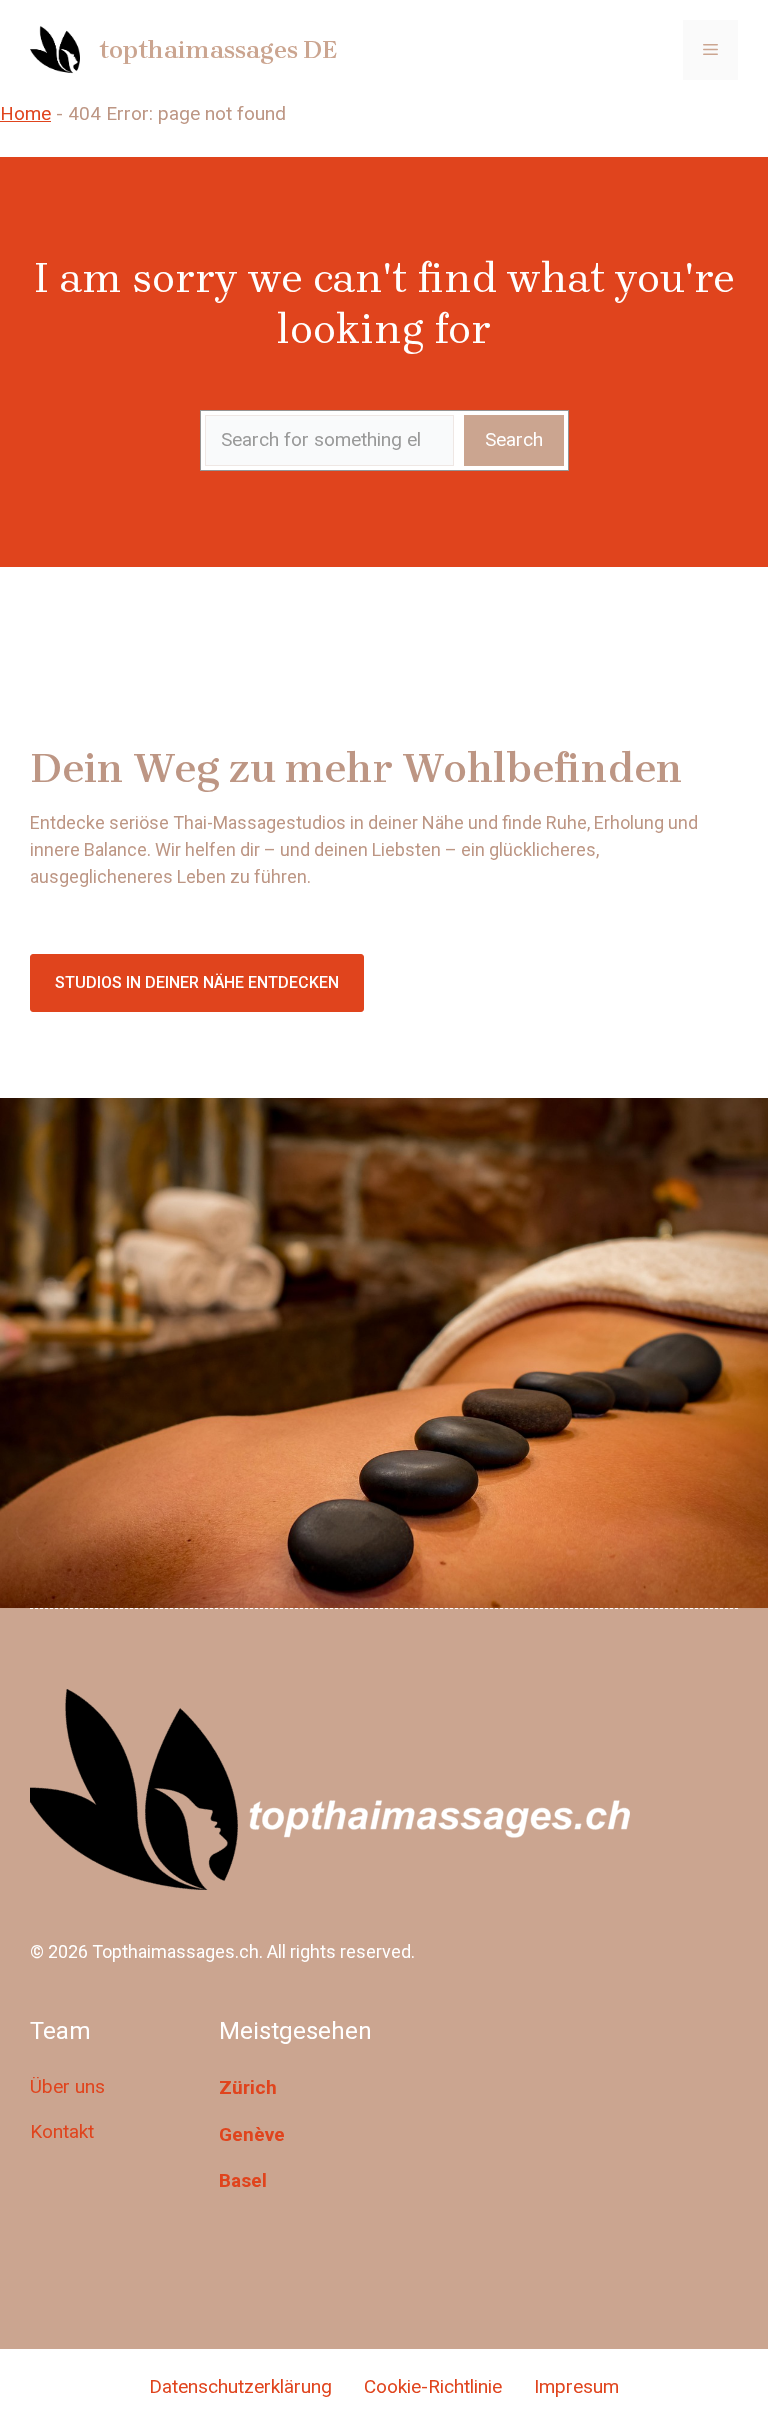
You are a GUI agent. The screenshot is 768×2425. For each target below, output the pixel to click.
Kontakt (62, 2131)
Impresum (576, 2386)
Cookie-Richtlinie (433, 2386)
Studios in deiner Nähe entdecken (197, 982)
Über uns (67, 2086)
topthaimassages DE (218, 49)
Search (514, 439)
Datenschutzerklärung (240, 2386)
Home (25, 113)
